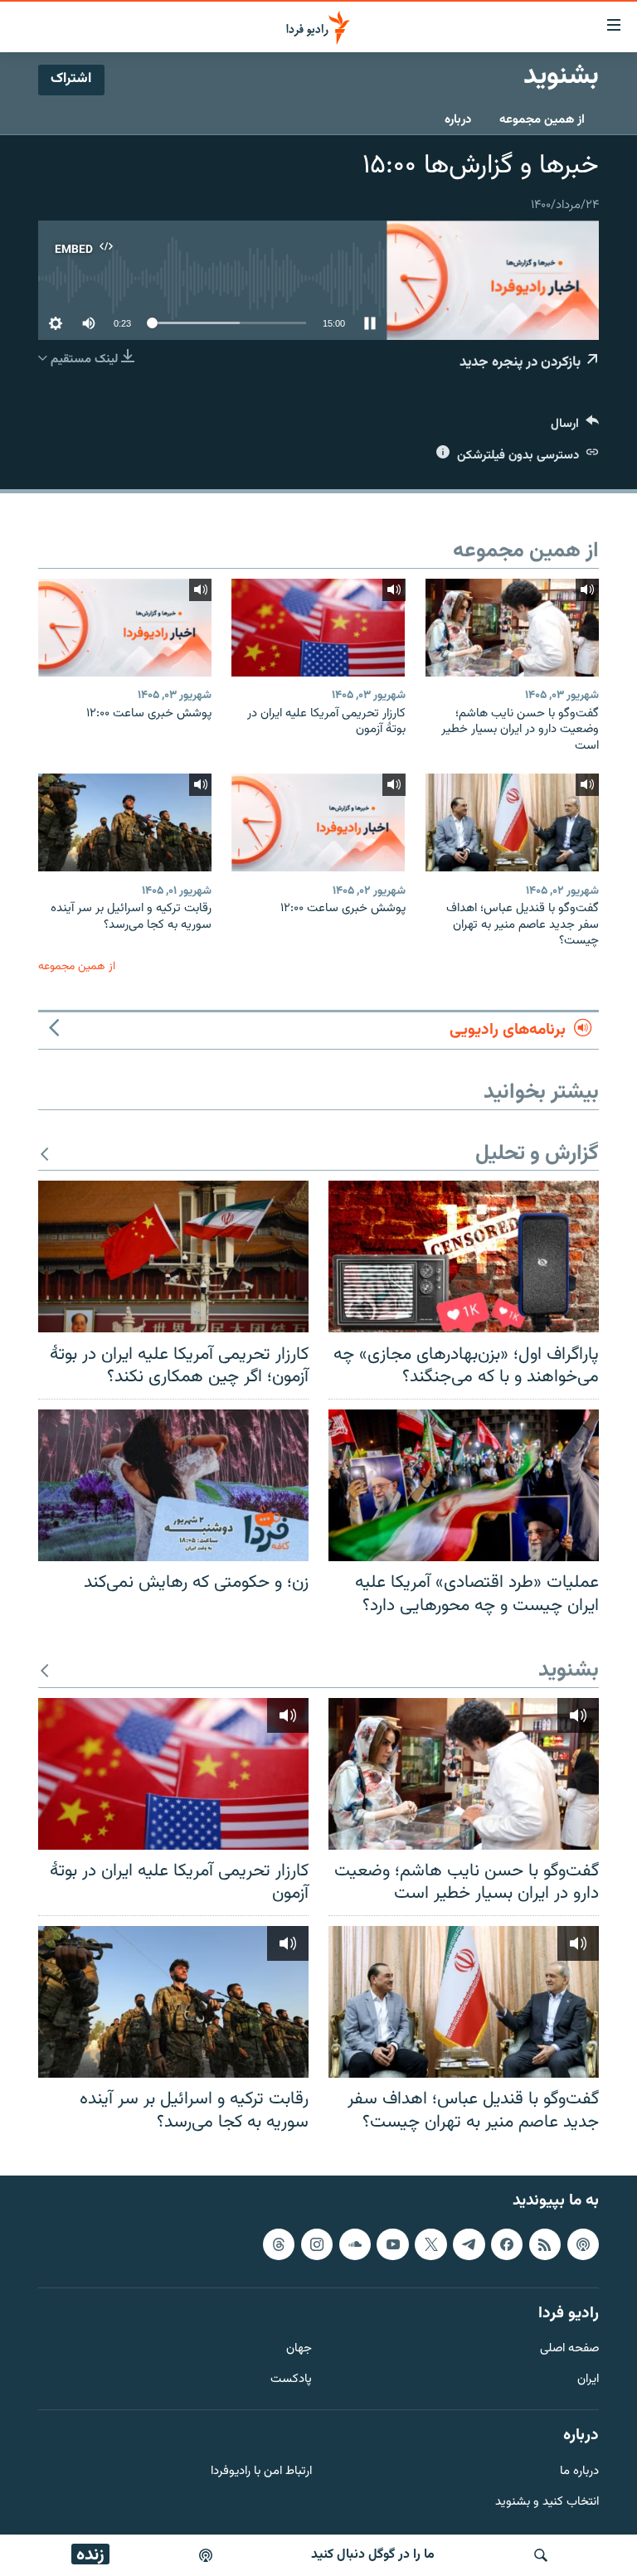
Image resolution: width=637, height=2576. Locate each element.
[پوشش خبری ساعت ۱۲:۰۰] (125, 628)
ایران (588, 2381)
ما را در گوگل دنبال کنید (373, 2555)
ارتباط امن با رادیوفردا (261, 2472)
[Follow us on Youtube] (392, 2244)
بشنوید (569, 1671)
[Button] (575, 427)
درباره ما (579, 2472)
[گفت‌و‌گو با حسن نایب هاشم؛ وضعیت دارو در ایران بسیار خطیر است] (512, 628)
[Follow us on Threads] (279, 2244)
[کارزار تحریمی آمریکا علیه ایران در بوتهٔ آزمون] (318, 628)
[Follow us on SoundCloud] (355, 2244)
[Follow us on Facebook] (507, 2244)
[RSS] (545, 2244)
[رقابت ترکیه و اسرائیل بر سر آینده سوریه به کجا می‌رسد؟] (125, 822)
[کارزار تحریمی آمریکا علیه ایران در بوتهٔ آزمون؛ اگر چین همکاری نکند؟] (173, 1256)
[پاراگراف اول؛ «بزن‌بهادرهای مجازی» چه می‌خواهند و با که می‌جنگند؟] (464, 1256)
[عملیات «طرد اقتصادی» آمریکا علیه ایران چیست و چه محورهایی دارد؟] (464, 1485)
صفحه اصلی (569, 2350)
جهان (299, 2350)
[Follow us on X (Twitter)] (430, 2244)
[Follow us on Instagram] (317, 2244)
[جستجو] (541, 2555)
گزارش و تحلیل (537, 1155)
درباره (458, 120)
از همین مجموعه (542, 120)
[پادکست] (206, 2555)
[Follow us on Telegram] (469, 2244)
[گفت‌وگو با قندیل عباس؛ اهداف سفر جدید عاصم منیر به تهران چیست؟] (512, 822)
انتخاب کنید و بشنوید (547, 2503)
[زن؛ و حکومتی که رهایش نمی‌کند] (173, 1485)
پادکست (291, 2381)
